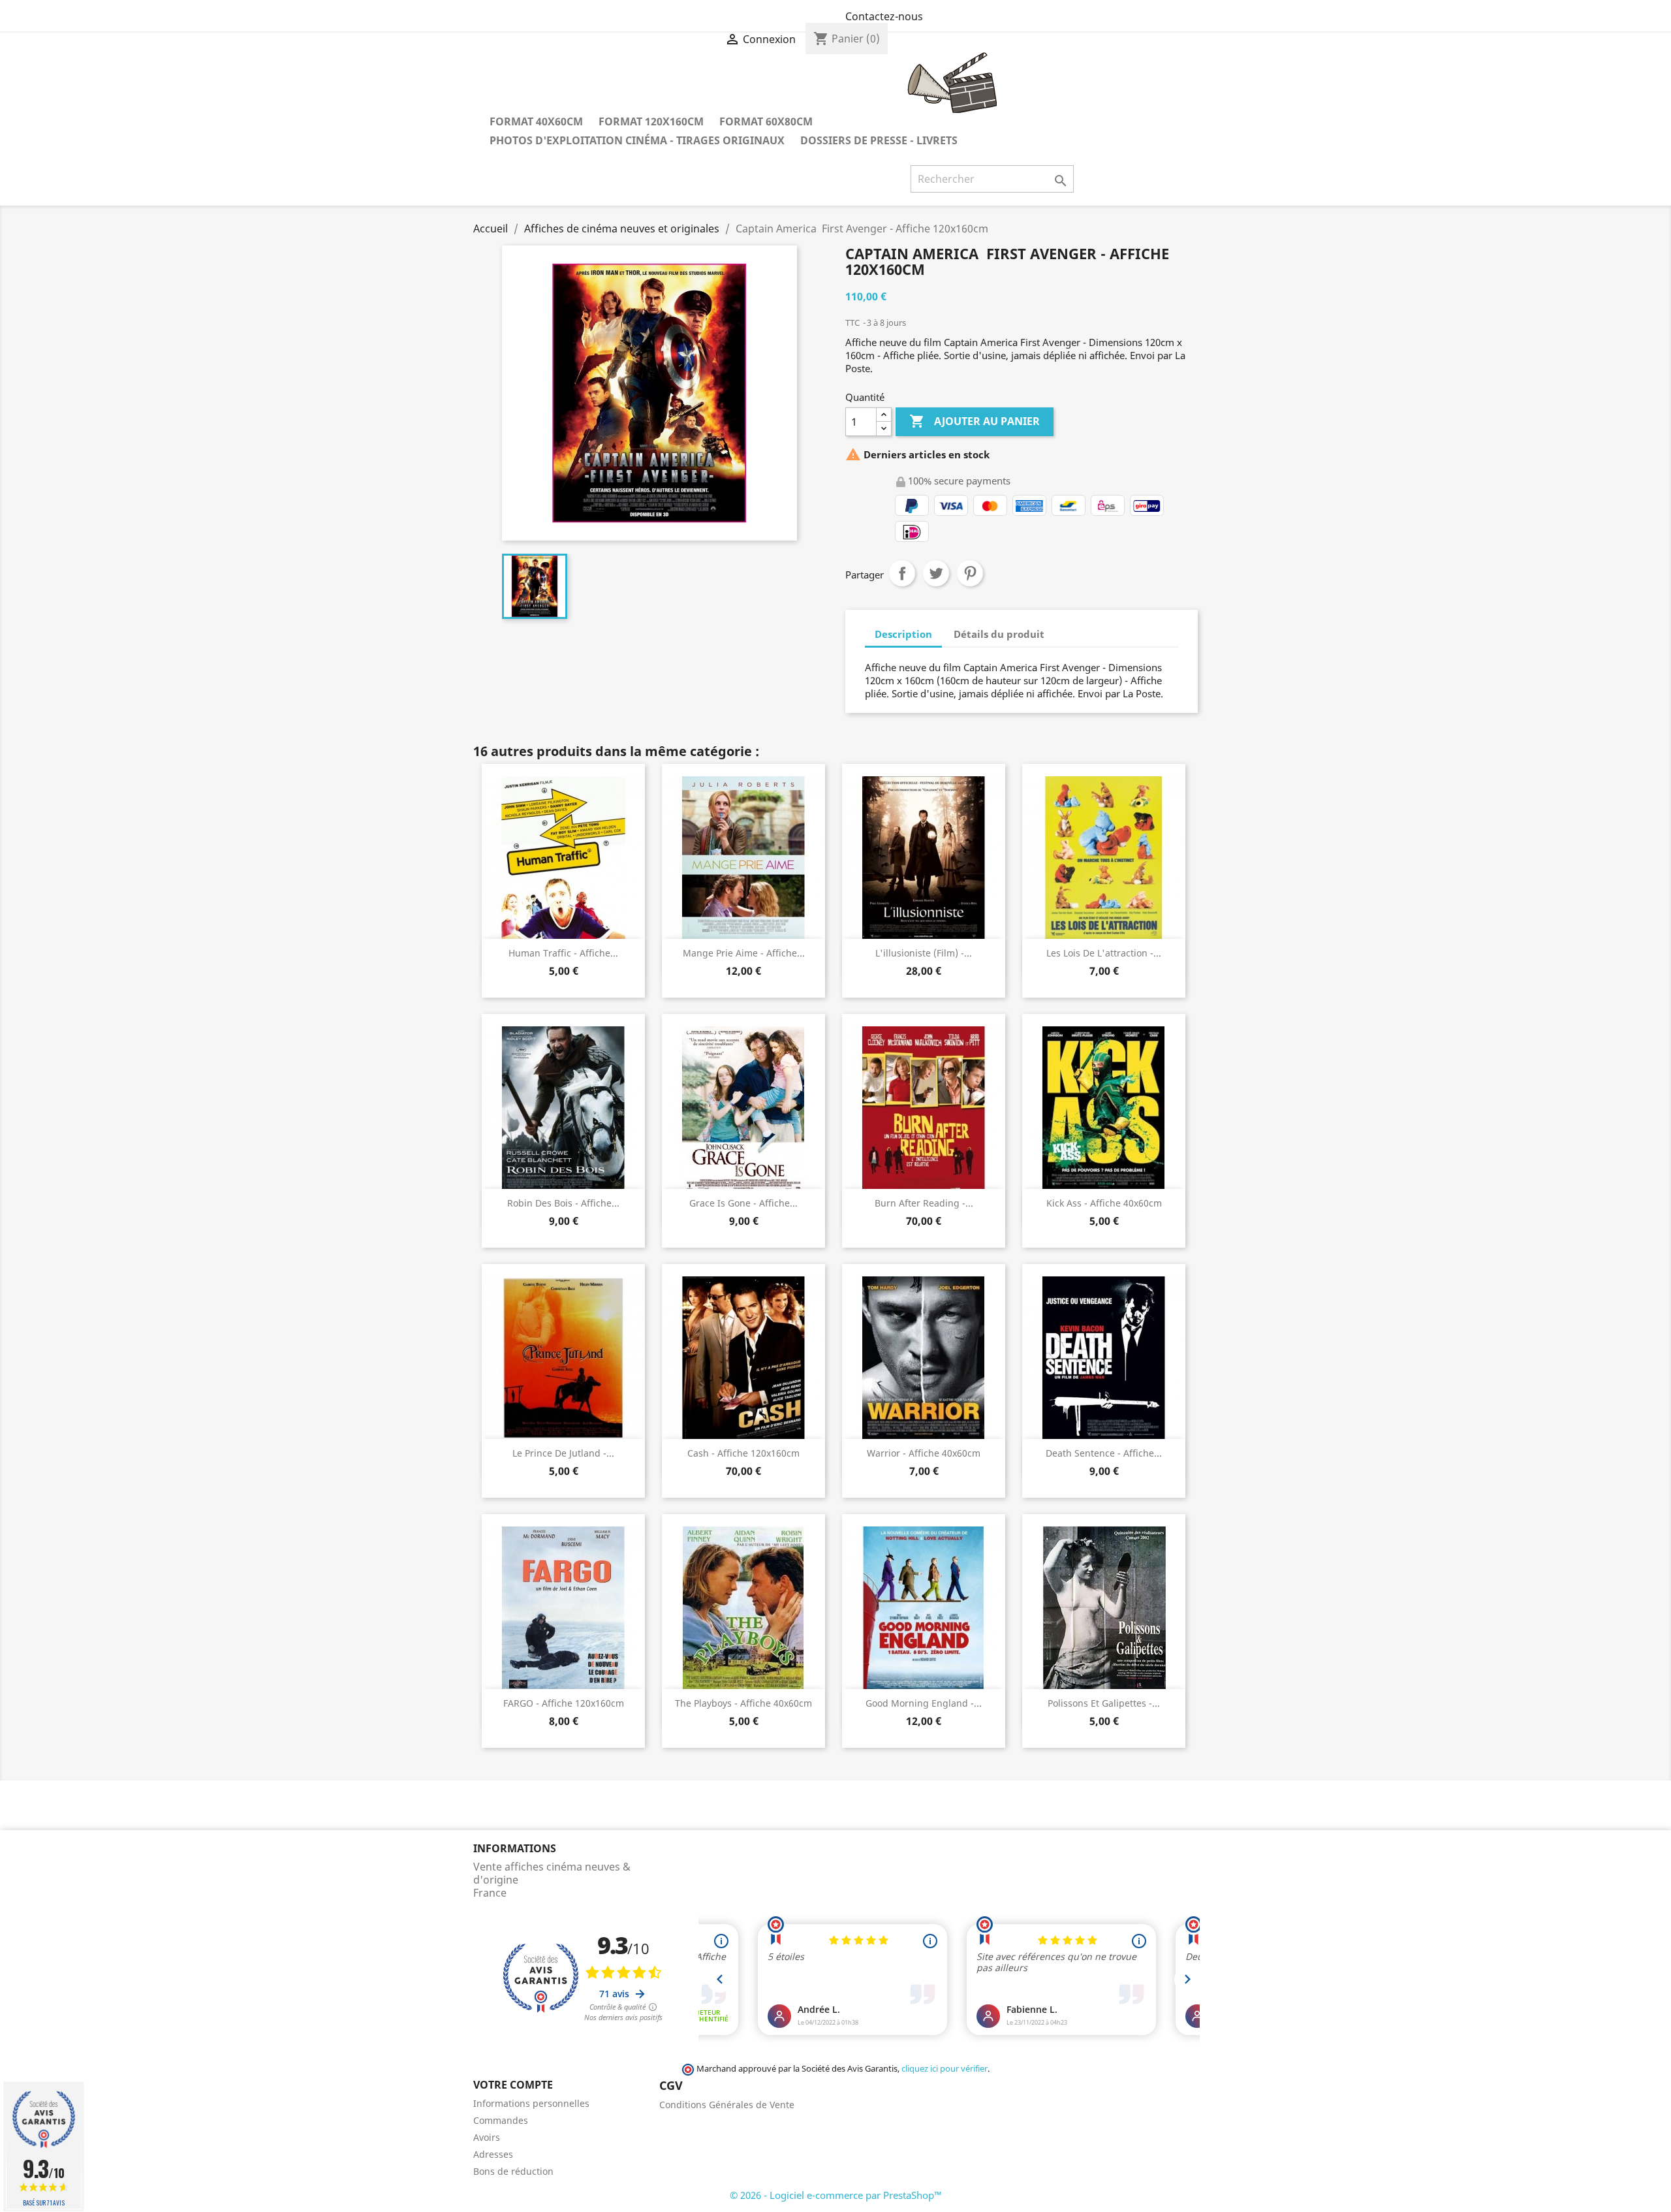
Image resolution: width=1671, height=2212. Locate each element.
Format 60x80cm (766, 121)
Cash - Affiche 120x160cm (743, 1453)
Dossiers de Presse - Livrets (879, 140)
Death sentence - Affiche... (1104, 1453)
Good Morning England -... (924, 1703)
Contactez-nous (884, 16)
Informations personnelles (531, 2103)
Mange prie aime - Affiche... (744, 953)
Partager (902, 573)
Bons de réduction (513, 2171)
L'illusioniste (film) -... (924, 953)
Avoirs (487, 2137)
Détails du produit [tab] (999, 634)
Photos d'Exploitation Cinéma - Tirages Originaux (637, 140)
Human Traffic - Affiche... (563, 953)
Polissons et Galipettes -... (1104, 1703)
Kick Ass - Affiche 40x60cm (1104, 1203)
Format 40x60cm (536, 121)
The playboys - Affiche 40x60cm (743, 1703)
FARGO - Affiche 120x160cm (564, 1703)
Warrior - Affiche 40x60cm (924, 1453)
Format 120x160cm (651, 121)
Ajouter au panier (975, 421)
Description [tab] (903, 634)
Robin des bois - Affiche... (563, 1203)
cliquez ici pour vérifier (945, 2069)
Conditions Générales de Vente (727, 2105)
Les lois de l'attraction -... (1104, 953)
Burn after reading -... (924, 1203)
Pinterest (970, 573)
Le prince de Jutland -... (563, 1453)
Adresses (493, 2154)
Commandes (501, 2120)
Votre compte (513, 2085)
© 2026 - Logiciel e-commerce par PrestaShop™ (836, 2195)
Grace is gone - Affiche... (743, 1203)
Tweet (936, 573)
